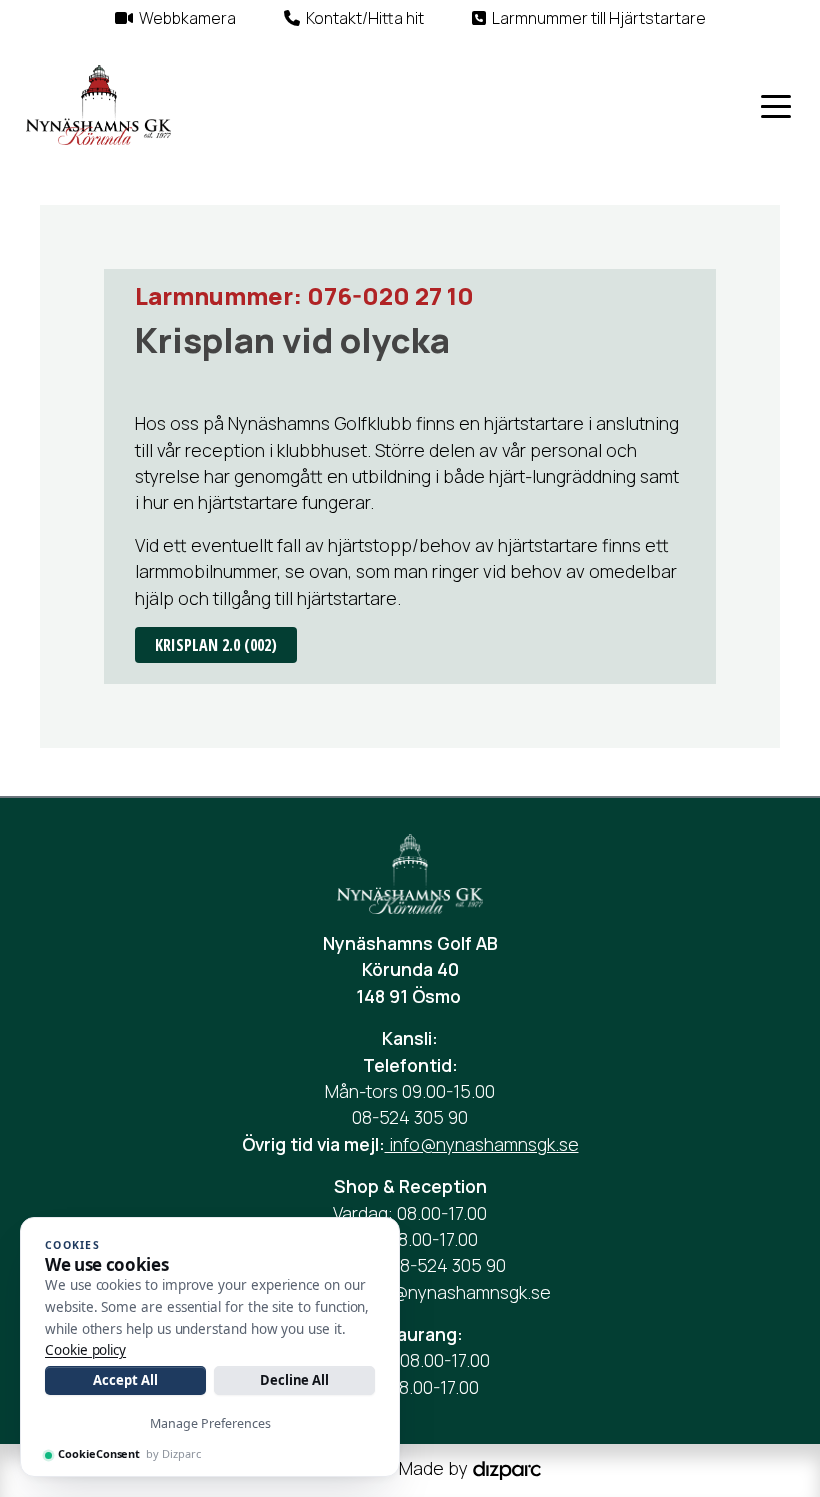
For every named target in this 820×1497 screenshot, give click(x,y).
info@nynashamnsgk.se (482, 1144)
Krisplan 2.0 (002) (216, 645)
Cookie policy (85, 1350)
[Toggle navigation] (776, 105)
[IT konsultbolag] (507, 1469)
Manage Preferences (210, 1423)
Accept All (125, 1380)
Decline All (294, 1380)
